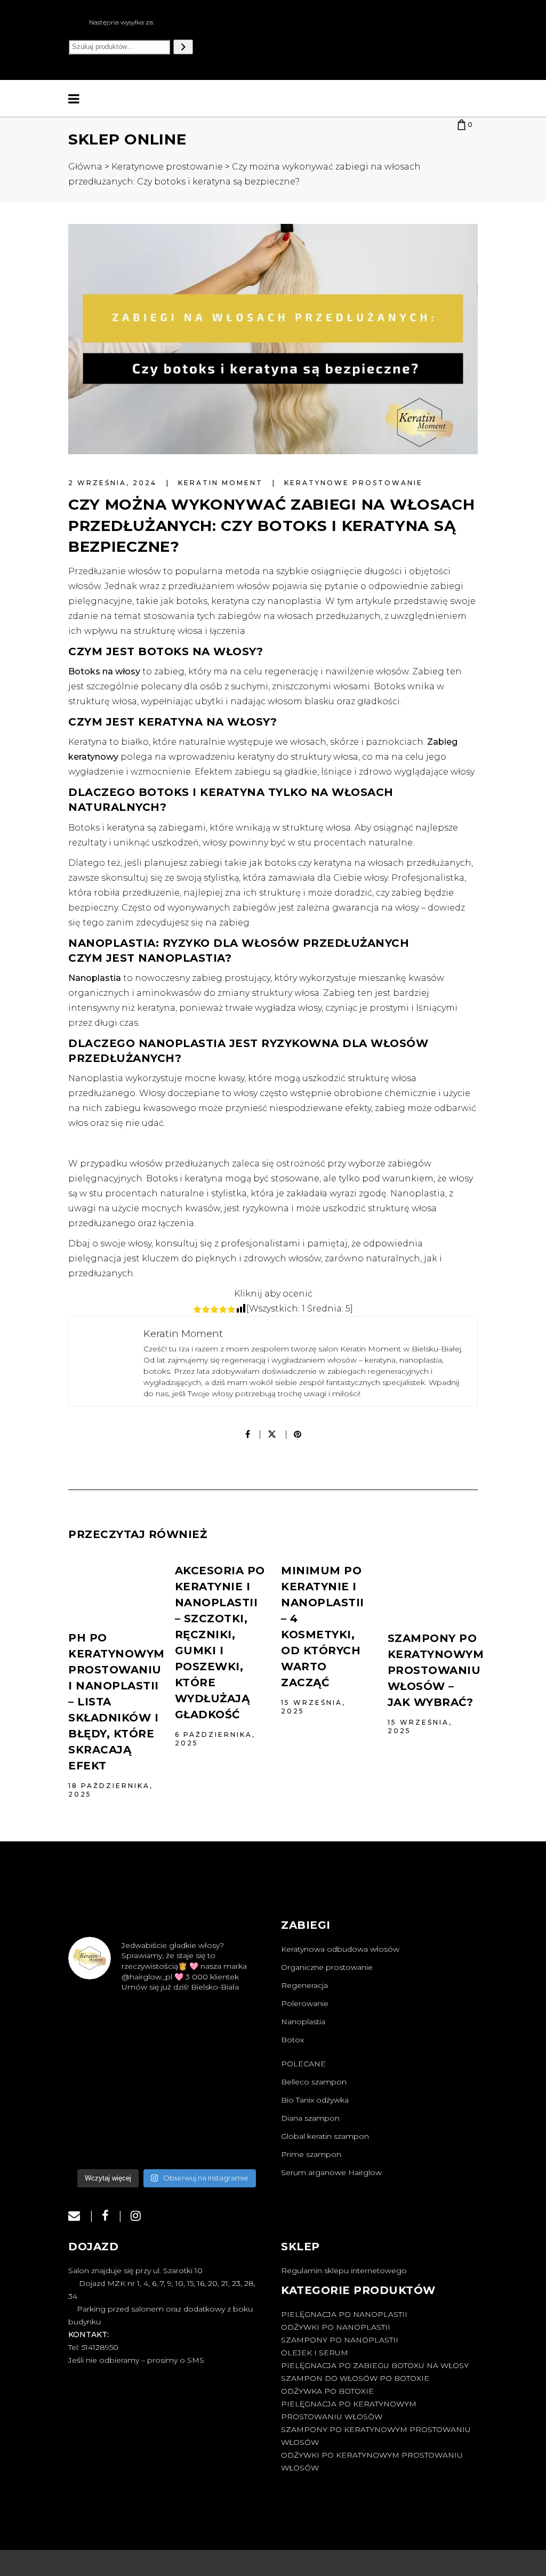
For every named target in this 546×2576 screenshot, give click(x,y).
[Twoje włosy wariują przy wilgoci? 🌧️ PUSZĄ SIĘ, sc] (99, 2104)
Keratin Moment (222, 483)
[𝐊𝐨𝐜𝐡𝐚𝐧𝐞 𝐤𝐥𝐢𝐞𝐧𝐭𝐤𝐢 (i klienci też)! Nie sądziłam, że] (234, 2239)
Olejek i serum (315, 2462)
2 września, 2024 (114, 483)
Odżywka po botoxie (327, 2500)
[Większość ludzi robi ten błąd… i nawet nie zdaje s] (234, 2104)
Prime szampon (311, 2154)
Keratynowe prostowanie (354, 483)
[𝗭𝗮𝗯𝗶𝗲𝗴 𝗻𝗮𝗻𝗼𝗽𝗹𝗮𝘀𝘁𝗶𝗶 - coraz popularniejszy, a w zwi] (166, 2171)
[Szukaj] (183, 47)
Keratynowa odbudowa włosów (340, 1949)
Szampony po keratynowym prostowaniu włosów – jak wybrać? (436, 1670)
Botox (292, 2040)
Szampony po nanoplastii (340, 2449)
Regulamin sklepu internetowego (344, 2380)
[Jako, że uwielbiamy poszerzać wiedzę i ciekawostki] (166, 2104)
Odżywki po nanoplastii (336, 2436)
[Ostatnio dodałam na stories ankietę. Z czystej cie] (166, 2036)
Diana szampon (310, 2118)
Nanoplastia (303, 2022)
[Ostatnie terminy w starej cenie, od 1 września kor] (234, 2171)
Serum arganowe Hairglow (331, 2172)
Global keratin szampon (325, 2136)
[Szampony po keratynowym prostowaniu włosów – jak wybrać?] (433, 1588)
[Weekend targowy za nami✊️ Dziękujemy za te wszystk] (234, 2036)
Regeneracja (304, 1985)
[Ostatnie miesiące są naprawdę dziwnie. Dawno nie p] (166, 2239)
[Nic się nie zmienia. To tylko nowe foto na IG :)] (99, 2239)
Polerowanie (305, 2003)
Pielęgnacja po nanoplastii (344, 2424)
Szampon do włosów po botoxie (355, 2488)
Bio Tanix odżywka (315, 2100)
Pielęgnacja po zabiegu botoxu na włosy (375, 2475)
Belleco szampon (314, 2082)
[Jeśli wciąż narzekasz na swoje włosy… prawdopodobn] (99, 2171)
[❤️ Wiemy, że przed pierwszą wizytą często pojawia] (99, 2036)
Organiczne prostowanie (327, 1967)
